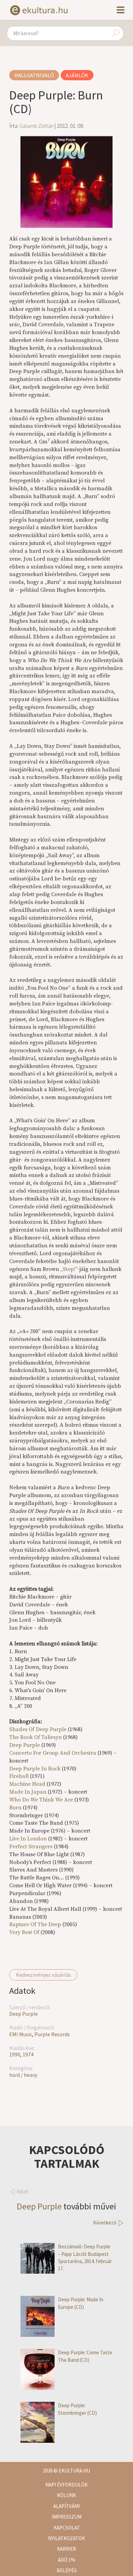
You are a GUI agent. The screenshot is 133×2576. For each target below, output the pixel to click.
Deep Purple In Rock (35, 1769)
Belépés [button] (67, 2570)
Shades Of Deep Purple (38, 1729)
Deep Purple (24, 2014)
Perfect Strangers (31, 1847)
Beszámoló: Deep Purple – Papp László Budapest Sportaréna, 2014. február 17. (85, 2257)
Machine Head (27, 1784)
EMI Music (21, 2034)
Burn (15, 1808)
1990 (15, 2054)
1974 (28, 2054)
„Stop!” (69, 1269)
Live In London (28, 1839)
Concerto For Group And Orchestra (53, 1753)
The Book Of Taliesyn (35, 1737)
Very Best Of (24, 1932)
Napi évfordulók (66, 2485)
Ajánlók (77, 75)
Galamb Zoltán (36, 126)
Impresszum (67, 2517)
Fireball (19, 1776)
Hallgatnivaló (34, 75)
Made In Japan (28, 1792)
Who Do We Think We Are (41, 1800)
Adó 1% (67, 2560)
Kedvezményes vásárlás (43, 1975)
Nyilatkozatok (66, 2538)
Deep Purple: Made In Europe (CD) (81, 2303)
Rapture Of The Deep (35, 1924)
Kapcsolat (67, 2528)
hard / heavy (23, 2075)
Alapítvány (67, 2506)
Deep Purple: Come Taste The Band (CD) (85, 2356)
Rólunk (66, 2495)
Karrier (66, 2549)
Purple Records (52, 2034)
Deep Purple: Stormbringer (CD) (77, 2409)
